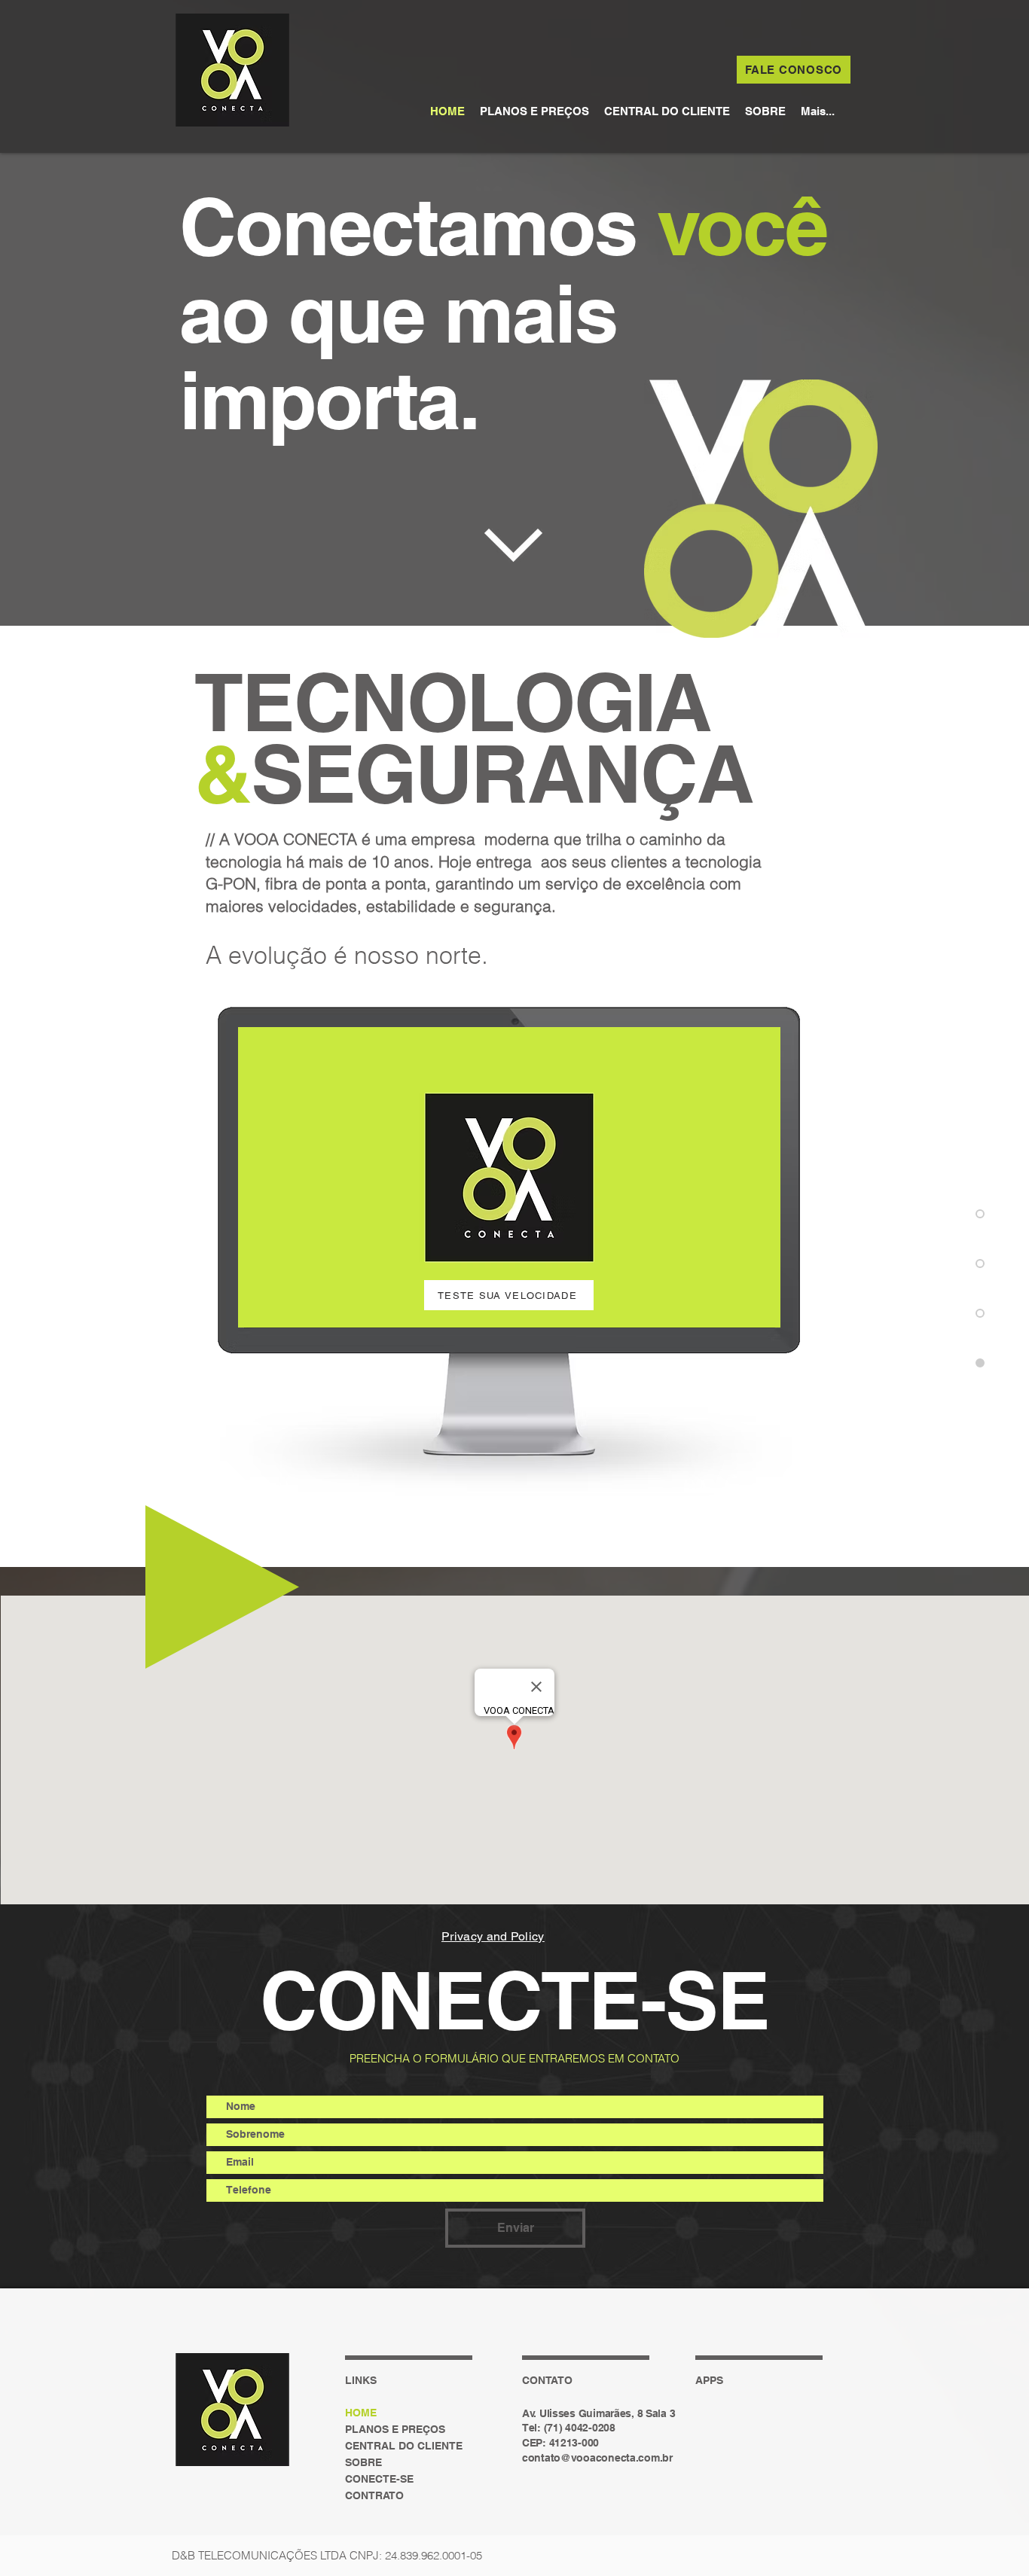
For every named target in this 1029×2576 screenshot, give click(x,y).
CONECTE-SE (379, 2479)
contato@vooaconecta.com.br (597, 2458)
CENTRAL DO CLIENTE (404, 2446)
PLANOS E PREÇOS (395, 2429)
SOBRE (363, 2462)
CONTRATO (374, 2495)
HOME (361, 2413)
